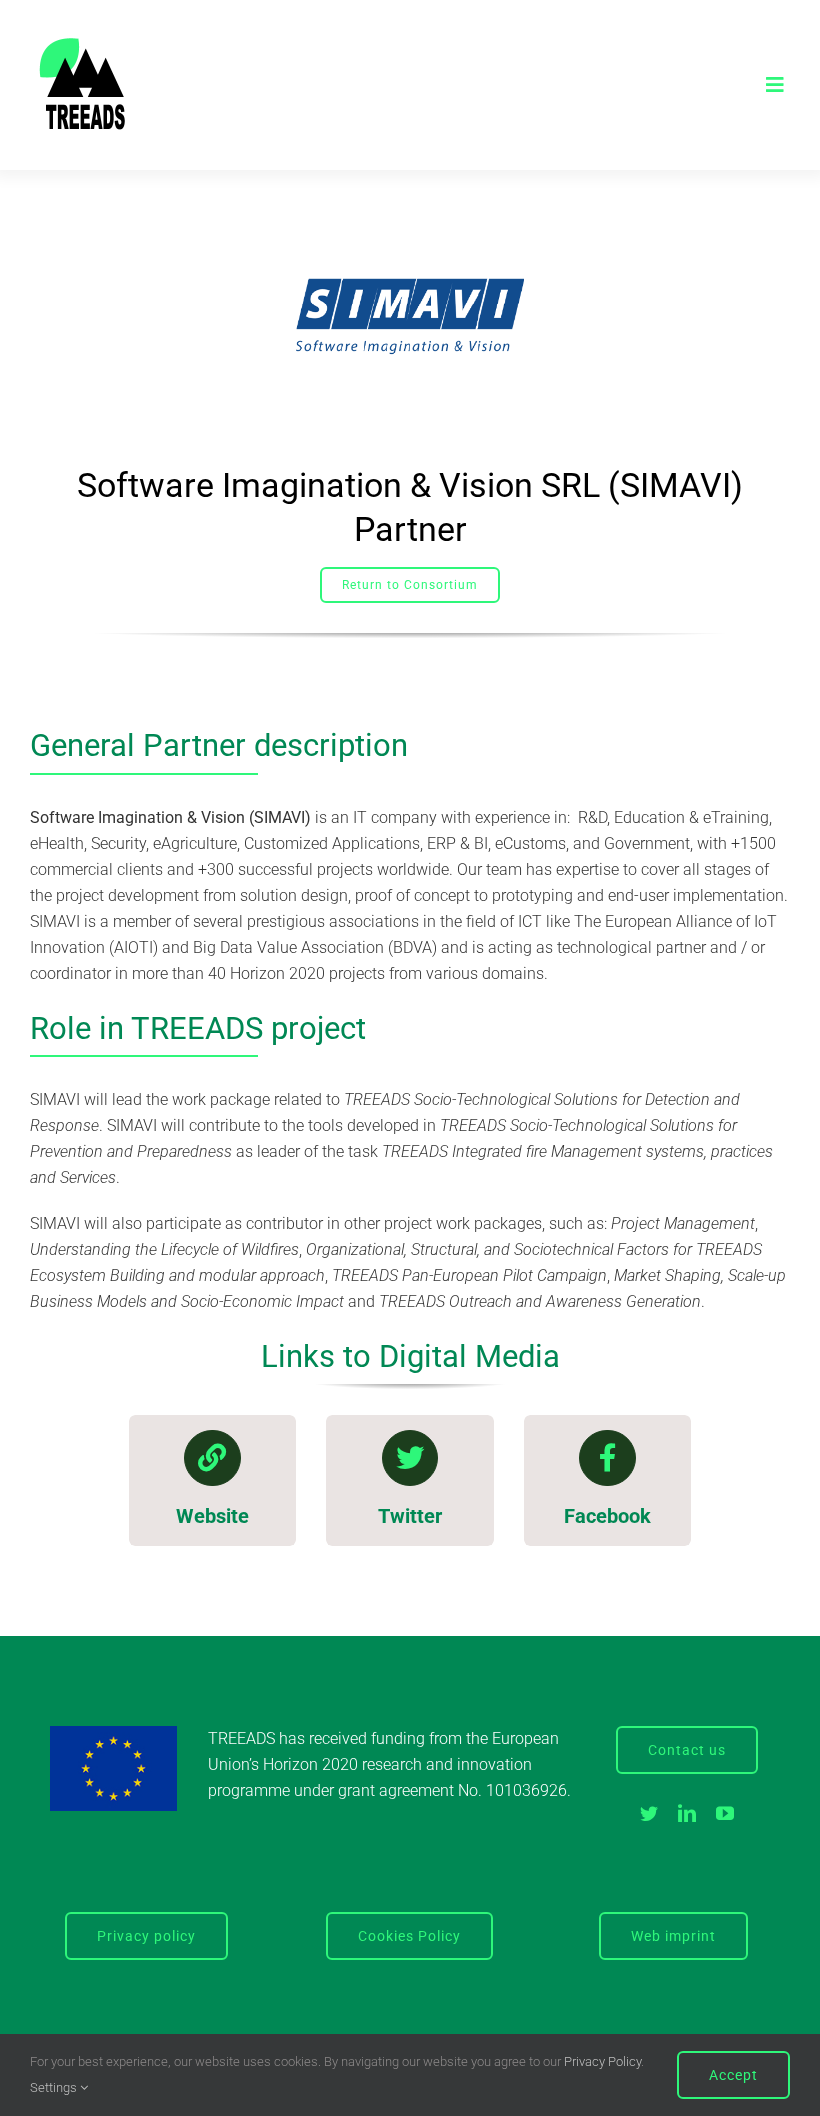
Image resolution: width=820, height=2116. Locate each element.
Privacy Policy (602, 2061)
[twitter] (649, 1813)
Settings (55, 2087)
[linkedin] (687, 1813)
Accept (733, 2075)
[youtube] (725, 1813)
